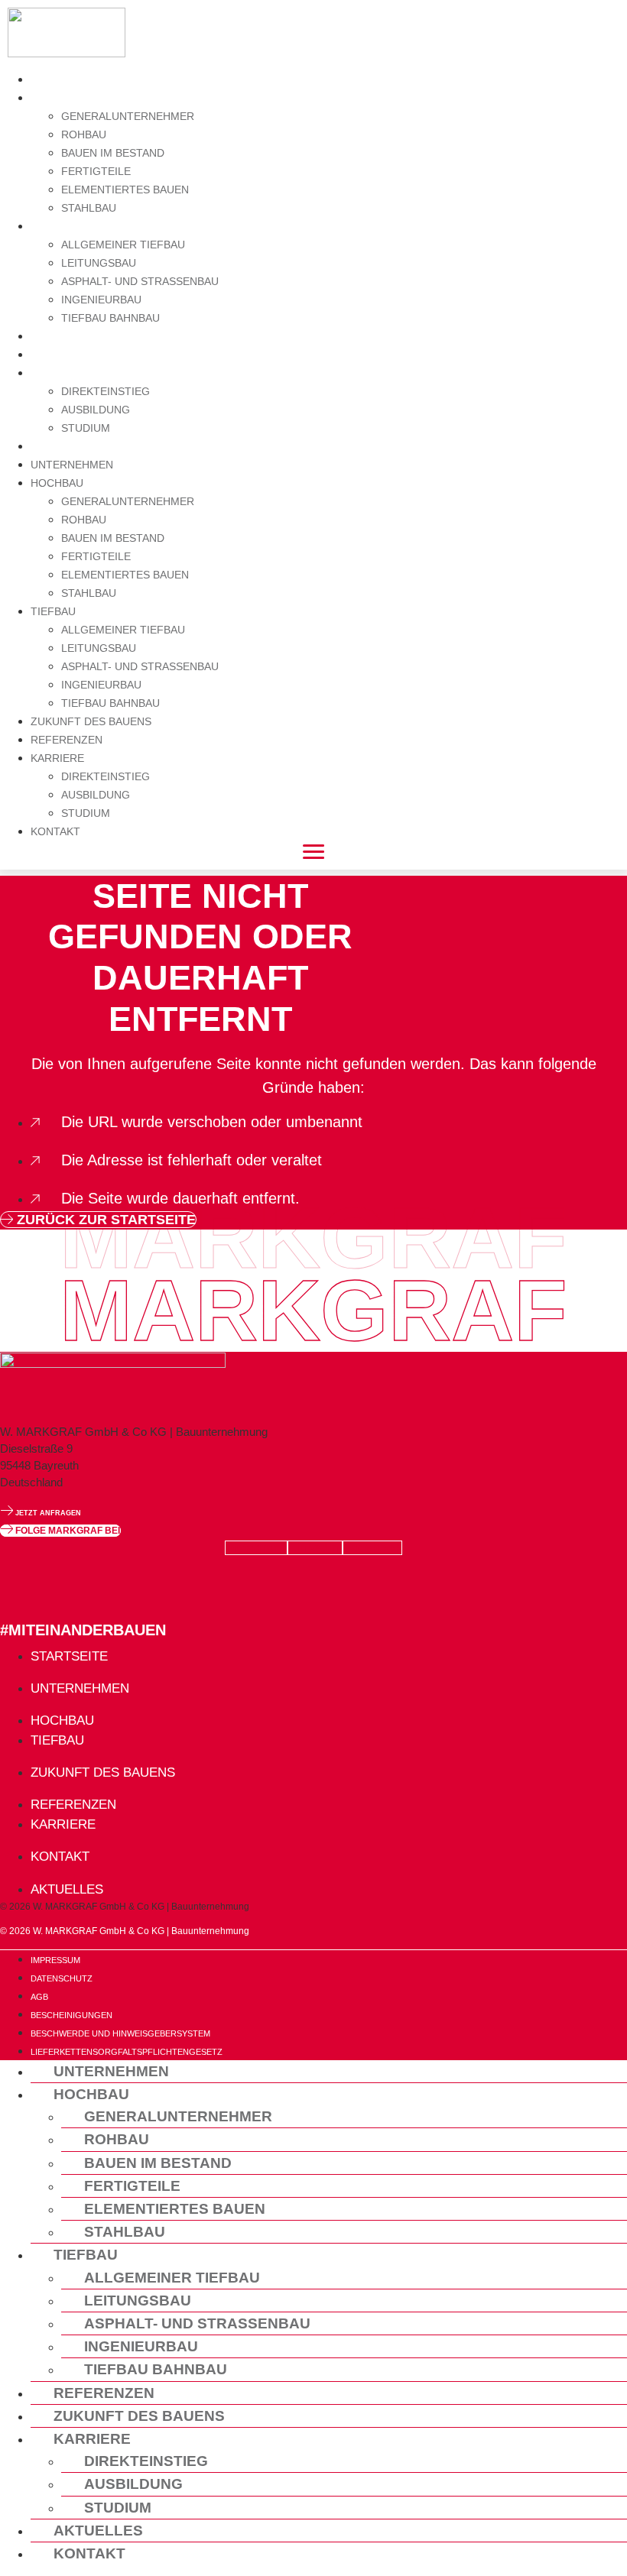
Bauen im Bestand (113, 153)
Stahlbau (89, 208)
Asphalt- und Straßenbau (140, 281)
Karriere (63, 373)
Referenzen (73, 354)
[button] (60, 1531)
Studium (86, 428)
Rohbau (84, 134)
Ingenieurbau (101, 300)
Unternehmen (80, 79)
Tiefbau (57, 226)
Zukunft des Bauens (102, 336)
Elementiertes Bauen (125, 190)
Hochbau (62, 97)
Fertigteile (96, 171)
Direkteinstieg (106, 391)
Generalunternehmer (128, 116)
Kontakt (60, 446)
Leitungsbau (99, 263)
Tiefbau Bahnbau (110, 318)
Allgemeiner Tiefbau (123, 245)
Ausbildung (96, 410)
